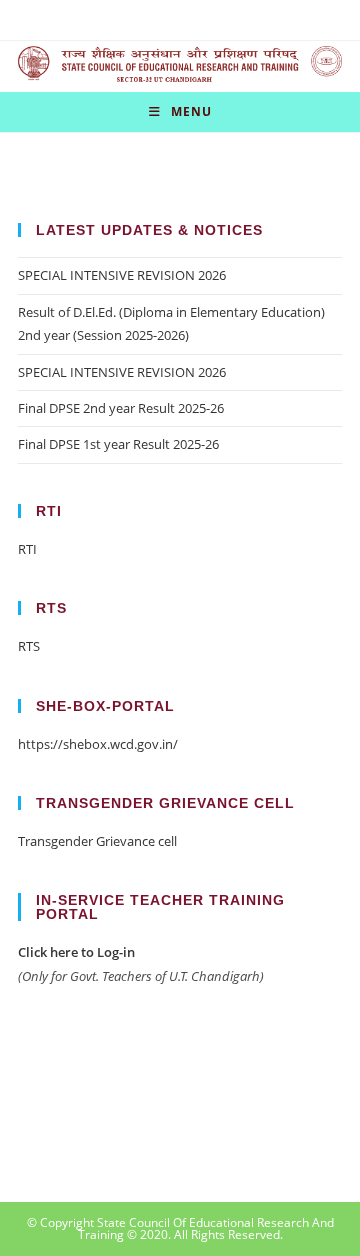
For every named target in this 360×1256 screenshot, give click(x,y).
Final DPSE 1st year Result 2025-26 (118, 444)
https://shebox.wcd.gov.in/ (98, 744)
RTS (29, 646)
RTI (27, 549)
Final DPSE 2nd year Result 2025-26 (121, 408)
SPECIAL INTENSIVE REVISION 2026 (122, 275)
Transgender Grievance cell (97, 841)
